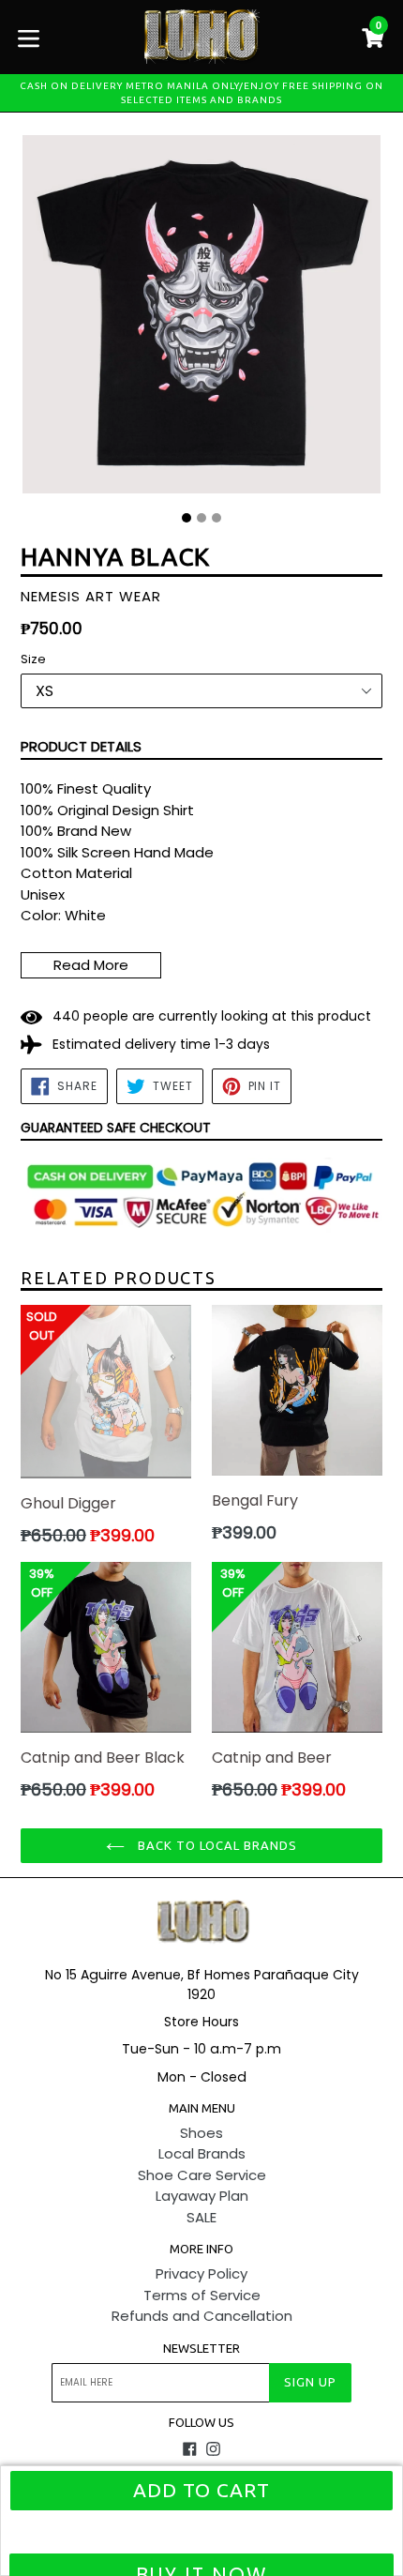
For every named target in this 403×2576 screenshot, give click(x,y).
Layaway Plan (202, 2196)
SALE (201, 2217)
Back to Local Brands (216, 1845)
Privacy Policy (201, 2273)
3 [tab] (216, 518)
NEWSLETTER (201, 2348)
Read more (91, 965)
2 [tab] (201, 518)
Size (33, 659)
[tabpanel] (201, 319)
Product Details (81, 746)
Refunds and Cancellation (202, 2316)
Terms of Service (202, 2295)
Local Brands (202, 2153)
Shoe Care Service (202, 2175)
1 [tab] (187, 518)
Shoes (201, 2133)
